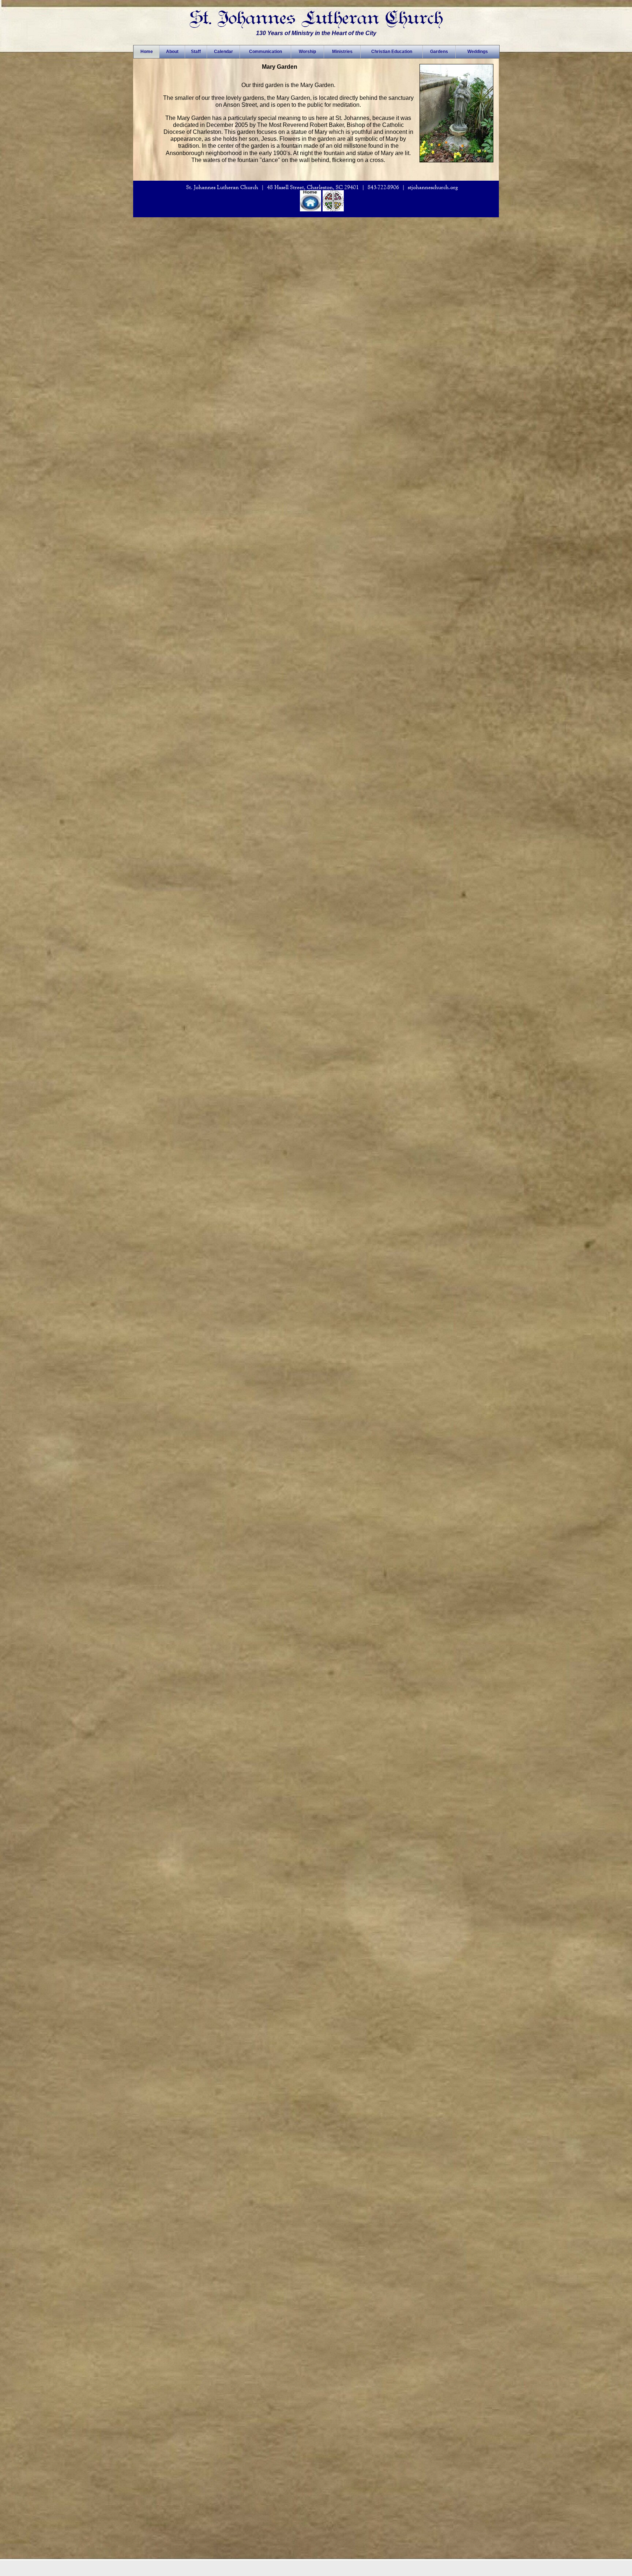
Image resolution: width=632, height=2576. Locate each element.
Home (147, 52)
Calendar (223, 52)
